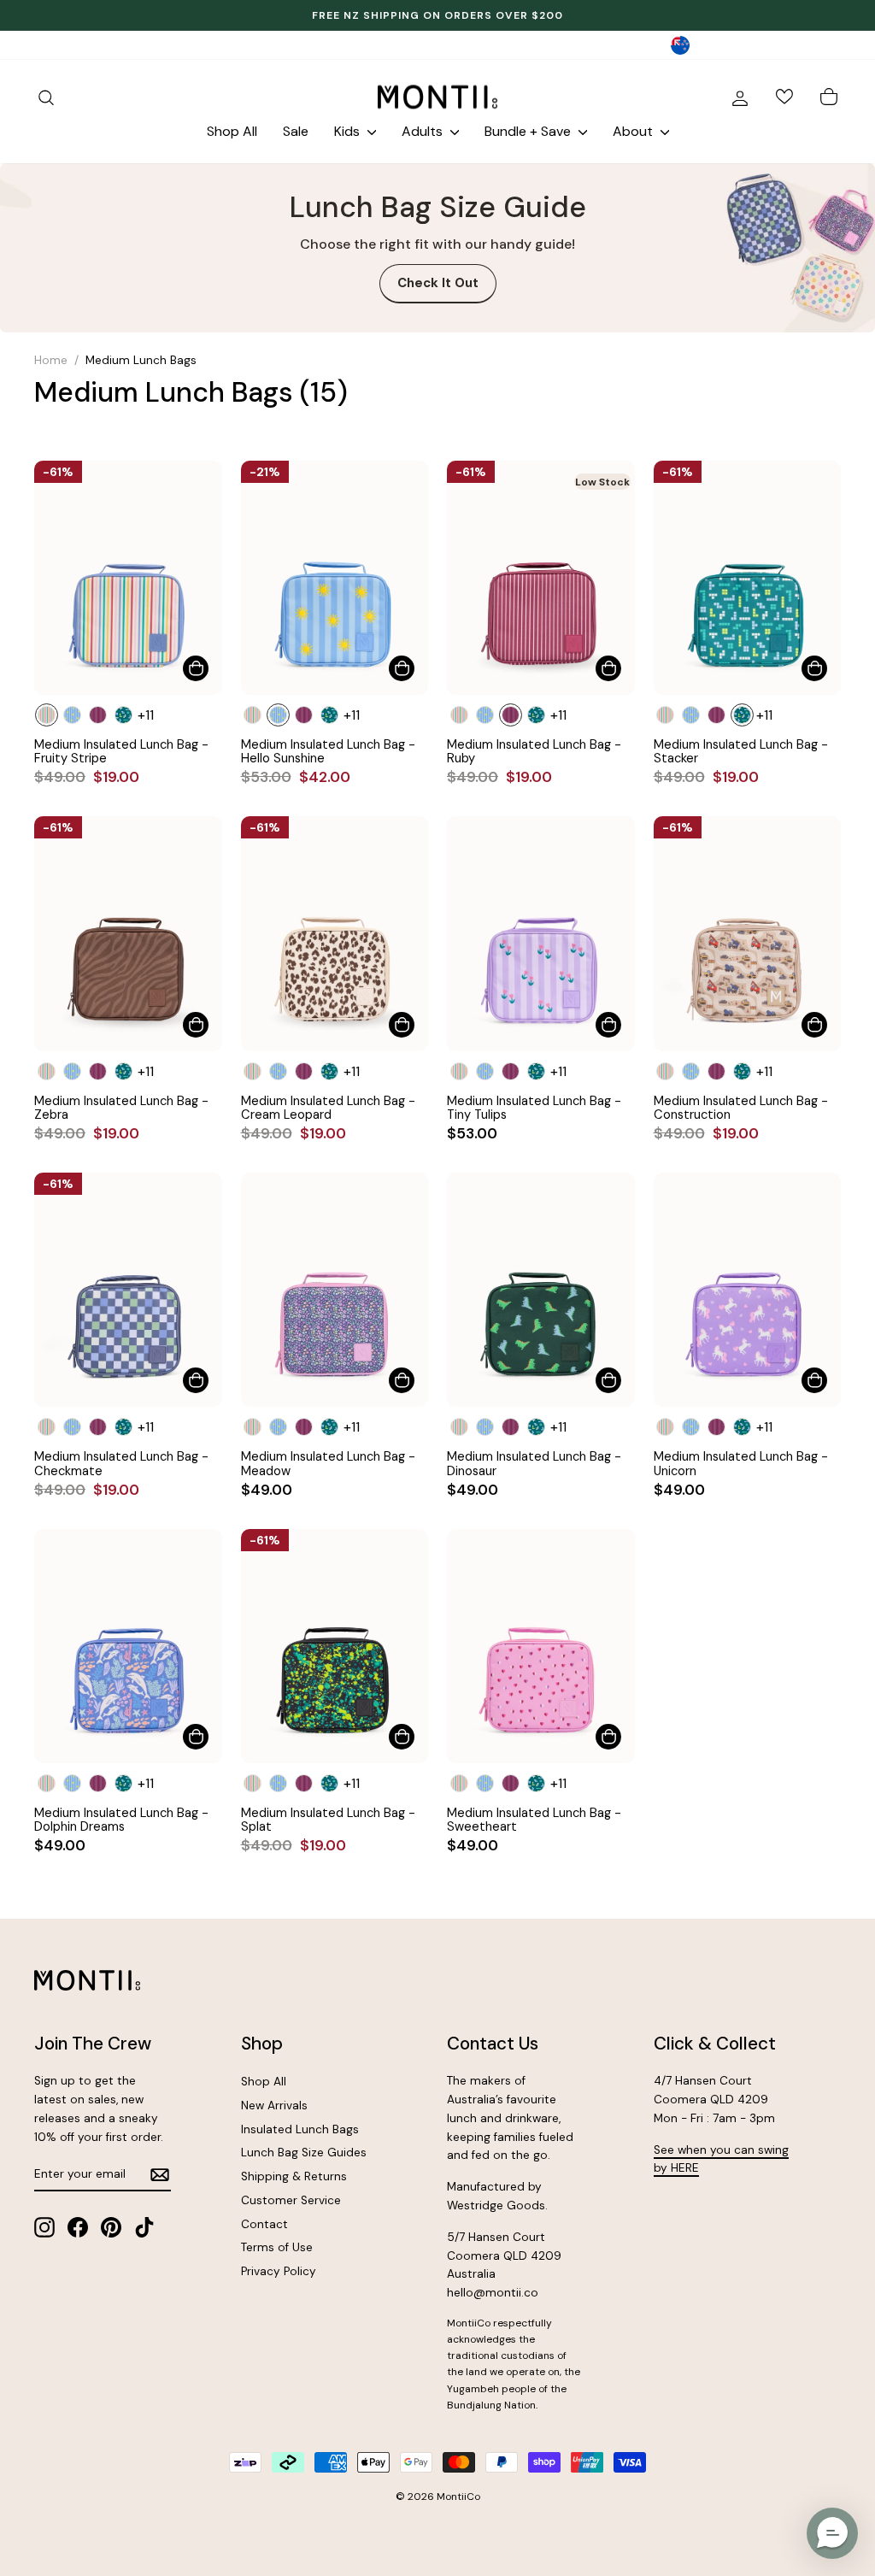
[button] (832, 2533)
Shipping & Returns (294, 2176)
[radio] (47, 715)
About (634, 131)
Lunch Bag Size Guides (304, 2153)
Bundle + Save (529, 131)
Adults (424, 131)
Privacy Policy (279, 2271)
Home (51, 360)
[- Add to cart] (196, 668)
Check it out (438, 283)
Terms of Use (277, 2247)
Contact (264, 2224)
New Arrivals (274, 2105)
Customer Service (291, 2200)
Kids (349, 131)
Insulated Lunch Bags (300, 2129)
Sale (296, 131)
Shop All (232, 131)
